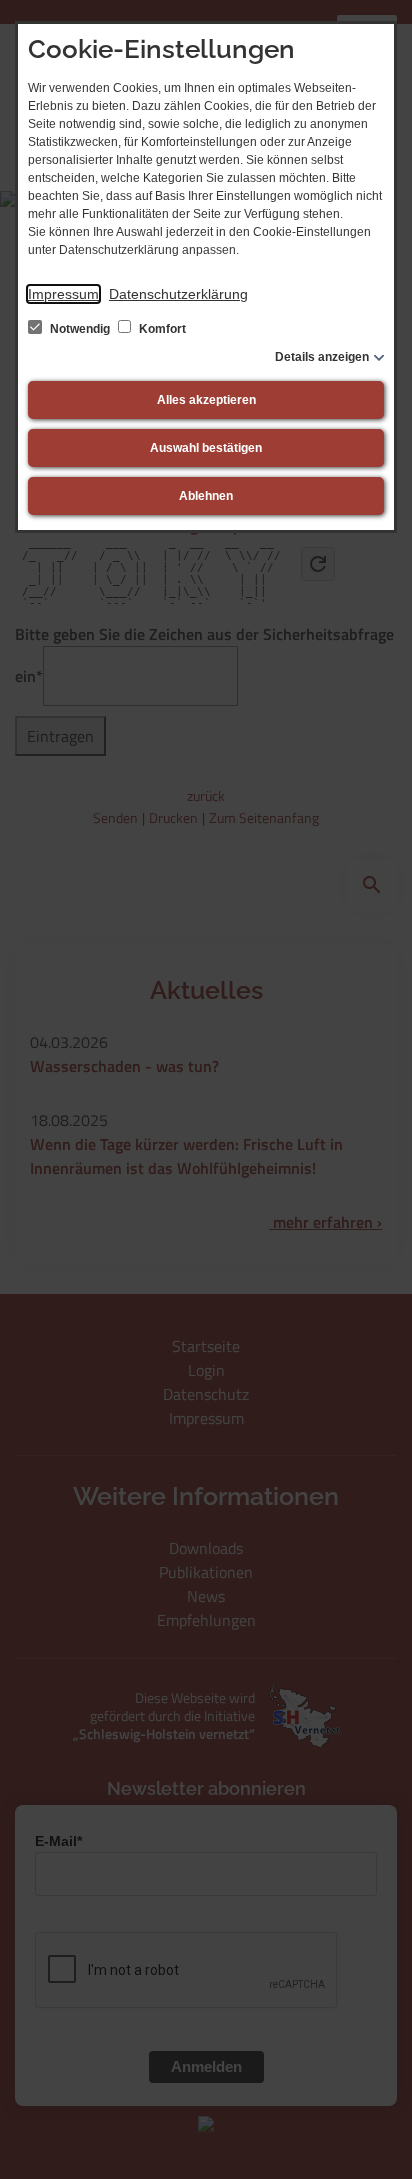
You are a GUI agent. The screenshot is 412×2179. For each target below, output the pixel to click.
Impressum (63, 294)
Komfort (161, 329)
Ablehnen (206, 496)
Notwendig (80, 329)
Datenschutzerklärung (178, 294)
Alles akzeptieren (206, 400)
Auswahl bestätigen (206, 448)
